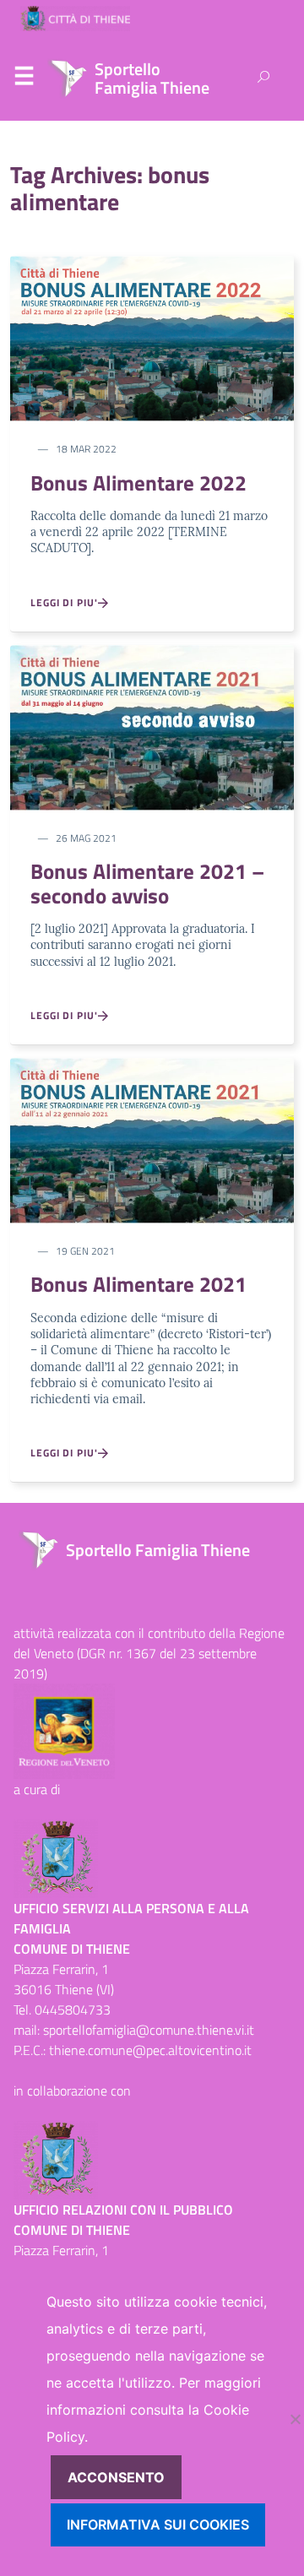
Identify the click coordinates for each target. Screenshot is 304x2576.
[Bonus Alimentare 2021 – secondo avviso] (152, 726)
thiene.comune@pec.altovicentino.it (150, 2050)
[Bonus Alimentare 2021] (152, 1139)
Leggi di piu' (64, 603)
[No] (295, 2419)
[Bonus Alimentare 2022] (152, 337)
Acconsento (116, 2477)
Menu (24, 79)
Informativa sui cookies (158, 2524)
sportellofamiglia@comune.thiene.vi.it (149, 2030)
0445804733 (73, 2009)
